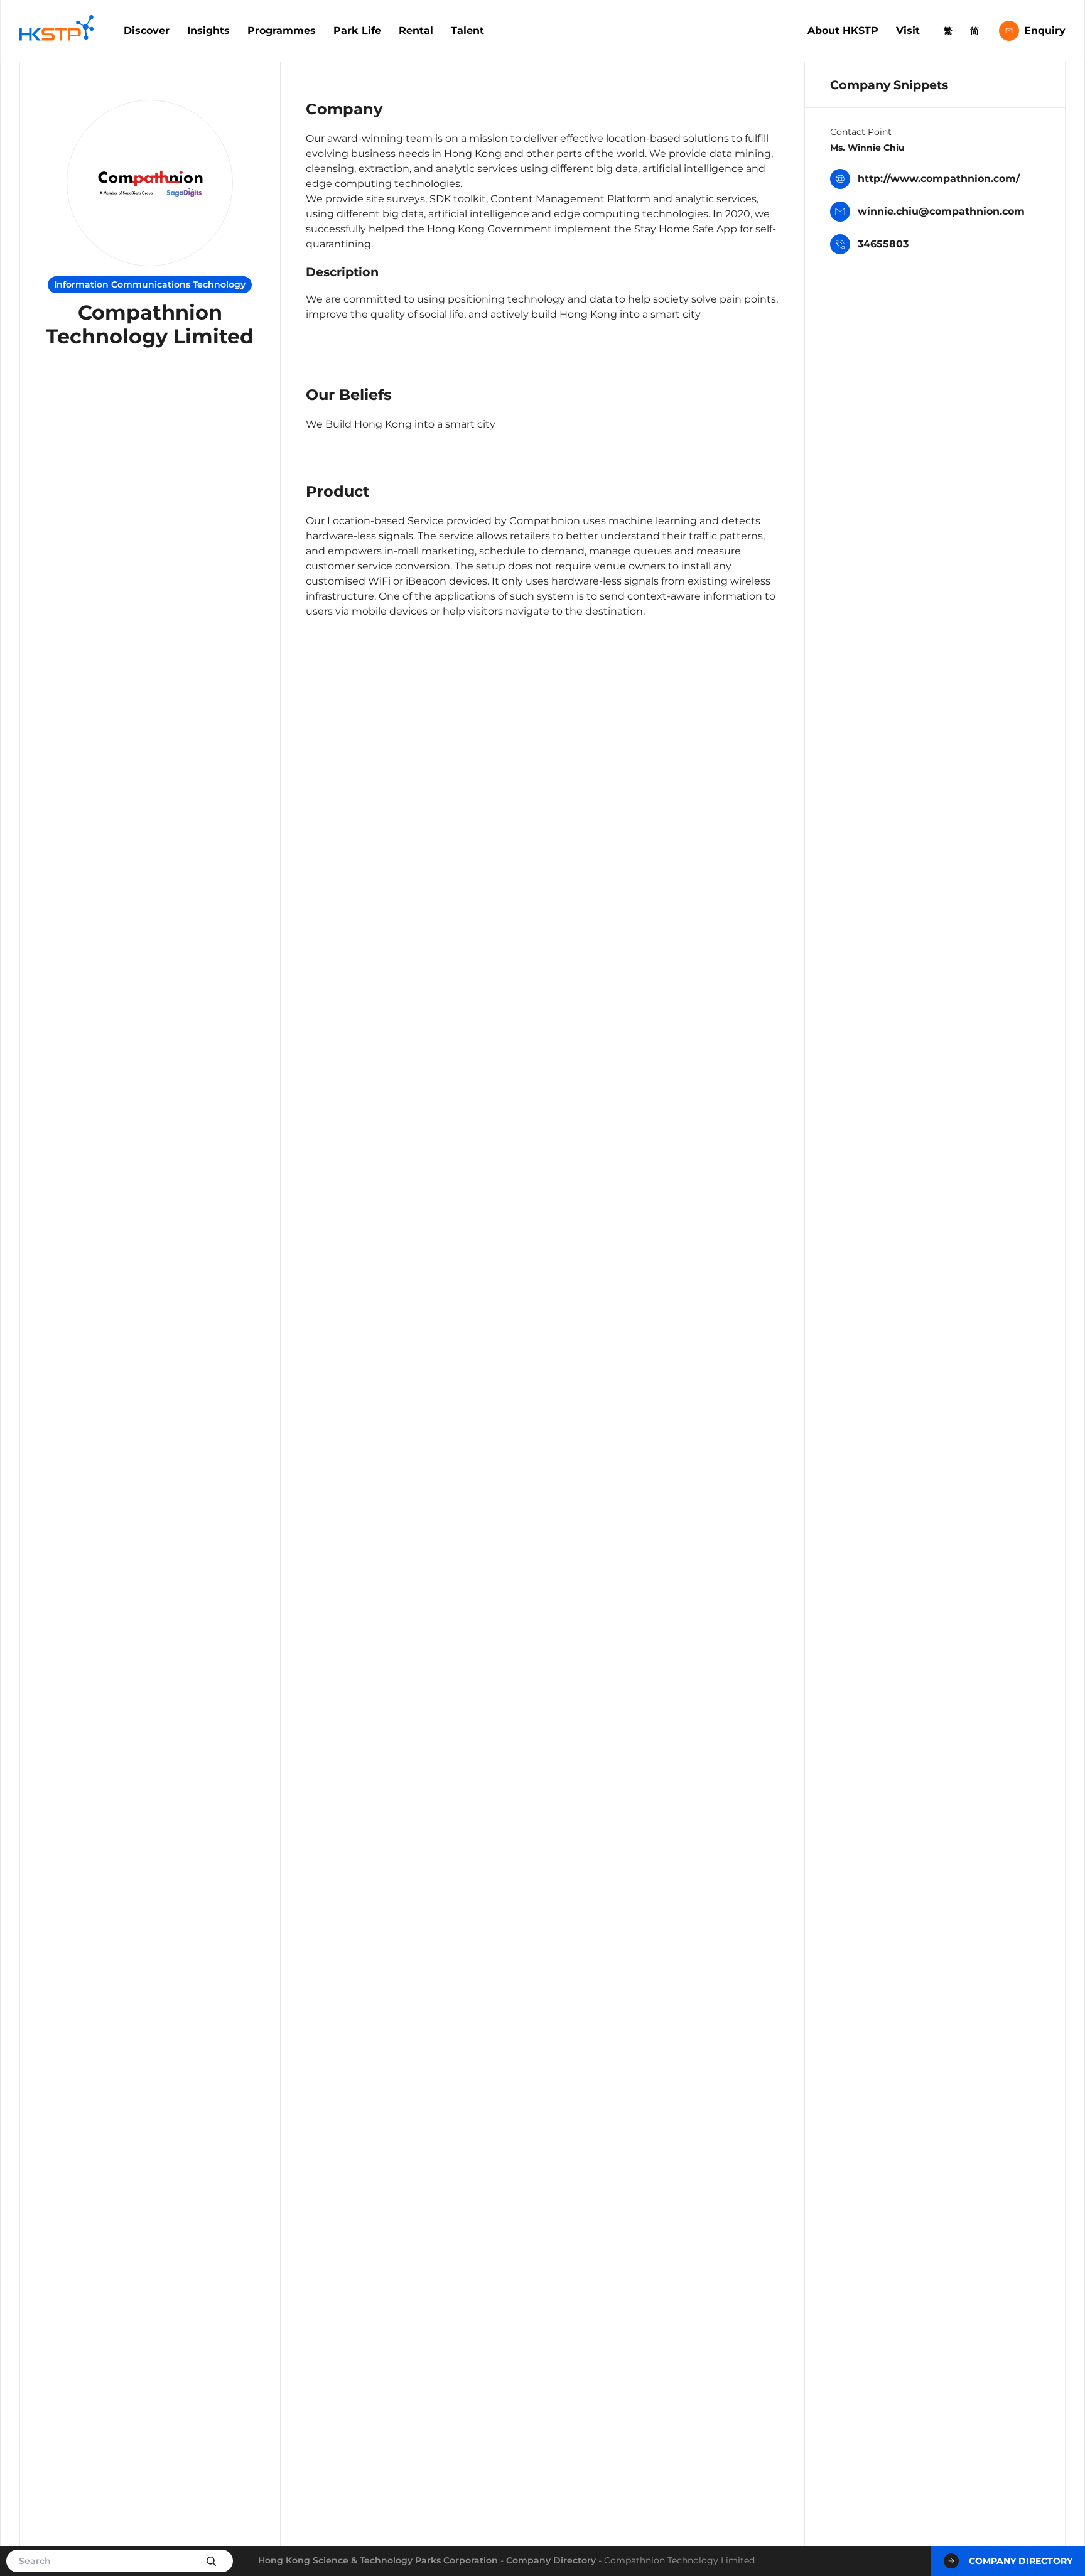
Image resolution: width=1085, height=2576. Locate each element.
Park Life (357, 30)
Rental (416, 30)
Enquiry (1045, 30)
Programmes (282, 30)
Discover (147, 30)
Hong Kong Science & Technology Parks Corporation (378, 2560)
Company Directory (551, 2560)
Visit (908, 30)
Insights (208, 30)
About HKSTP (843, 30)
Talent (467, 30)
